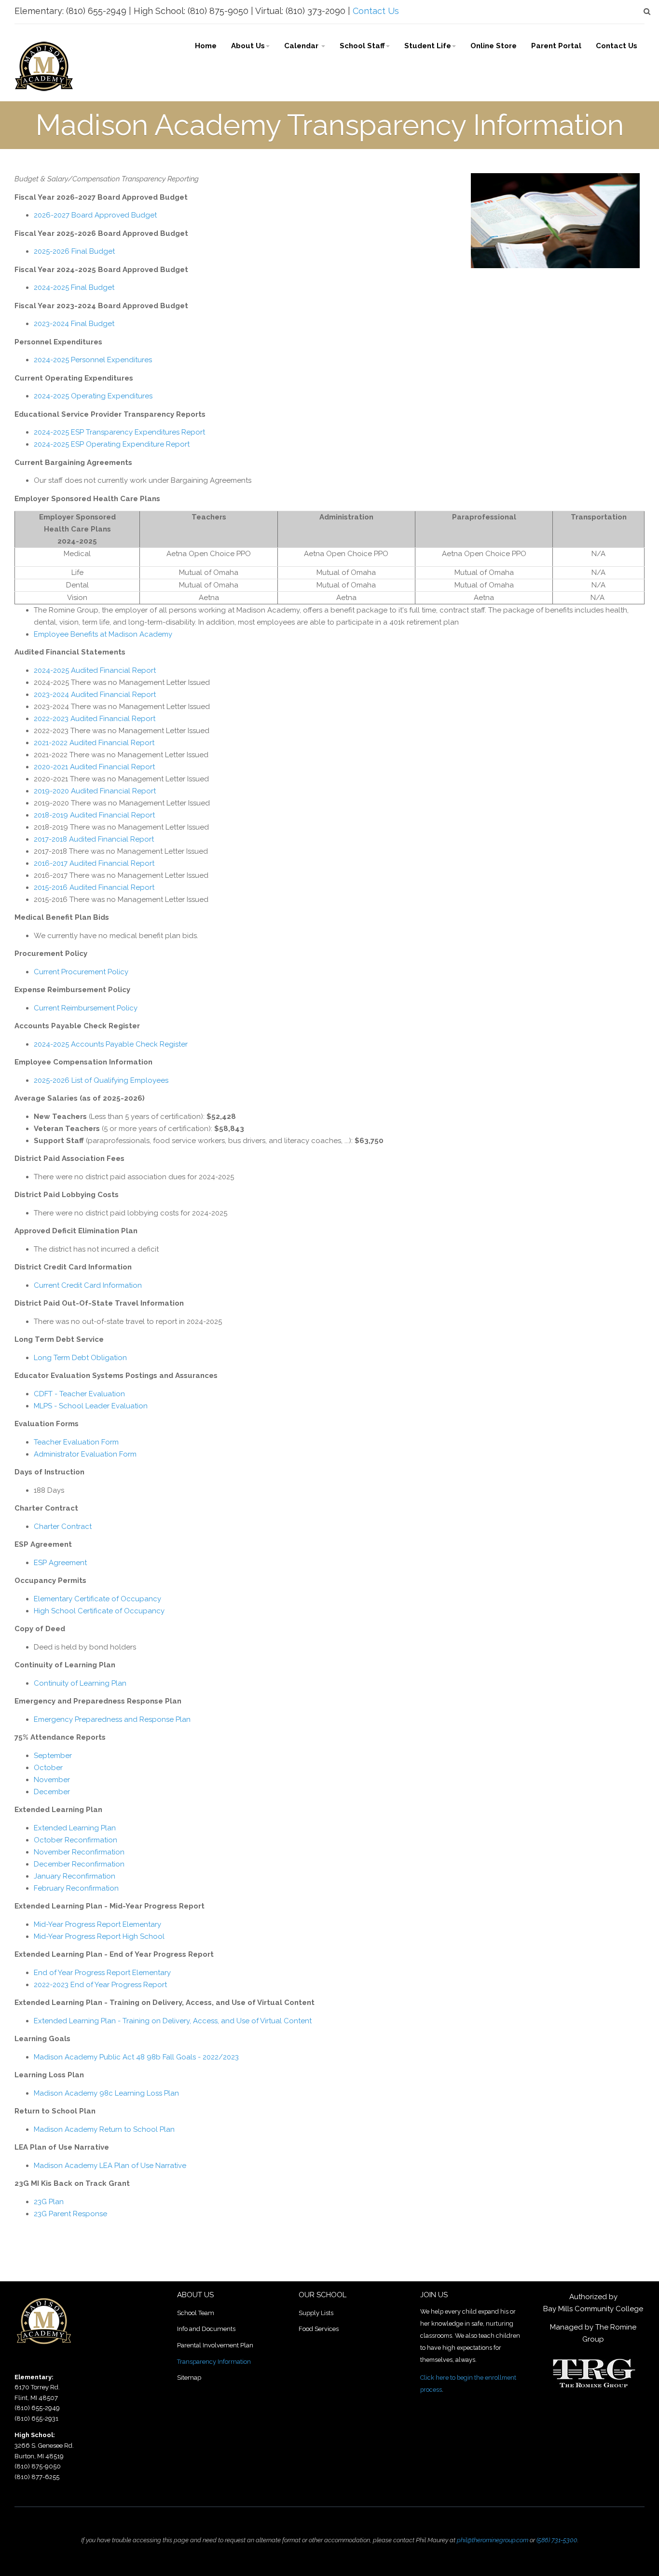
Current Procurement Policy (81, 972)
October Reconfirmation (76, 1840)
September (53, 1756)
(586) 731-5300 (557, 2540)
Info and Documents (206, 2329)
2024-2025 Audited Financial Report (95, 670)
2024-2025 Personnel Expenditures (93, 360)
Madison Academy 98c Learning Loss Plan (106, 2093)
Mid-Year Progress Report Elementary (97, 1924)
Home (206, 46)
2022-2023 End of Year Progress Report (100, 1985)
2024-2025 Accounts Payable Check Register (111, 1044)
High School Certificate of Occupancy (99, 1611)
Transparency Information (214, 2362)
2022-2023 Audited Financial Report (95, 719)
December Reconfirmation (79, 1864)
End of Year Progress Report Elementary (102, 1973)
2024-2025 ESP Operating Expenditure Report (112, 444)
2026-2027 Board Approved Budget (95, 215)
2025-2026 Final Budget (74, 251)
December (52, 1792)
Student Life (428, 46)
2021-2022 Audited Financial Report (94, 743)
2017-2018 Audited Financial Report (94, 839)
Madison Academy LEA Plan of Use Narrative (110, 2166)
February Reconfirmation (76, 1888)
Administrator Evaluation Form (85, 1454)
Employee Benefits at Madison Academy (103, 634)
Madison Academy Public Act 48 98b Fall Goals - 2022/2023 (136, 2057)
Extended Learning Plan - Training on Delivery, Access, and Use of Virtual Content (173, 2021)
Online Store (494, 46)
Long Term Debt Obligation (81, 1358)
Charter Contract (63, 1527)
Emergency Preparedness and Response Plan (112, 1719)
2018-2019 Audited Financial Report (94, 815)
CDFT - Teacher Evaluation (79, 1394)
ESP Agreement (60, 1563)
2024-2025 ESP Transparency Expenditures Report (119, 432)
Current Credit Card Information (88, 1285)
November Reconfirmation (79, 1852)
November (52, 1780)
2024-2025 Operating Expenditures (94, 396)
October (48, 1768)
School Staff (362, 46)
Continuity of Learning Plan (80, 1683)
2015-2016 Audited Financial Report (94, 887)
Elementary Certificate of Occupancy (97, 1599)
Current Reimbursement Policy (86, 1008)
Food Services (319, 2329)
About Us (248, 46)
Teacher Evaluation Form (76, 1442)
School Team (196, 2313)
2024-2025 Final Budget (74, 287)
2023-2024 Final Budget (74, 324)
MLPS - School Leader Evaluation (91, 1406)
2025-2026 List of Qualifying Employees (102, 1080)
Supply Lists (316, 2313)
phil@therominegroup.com (493, 2540)
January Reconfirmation (75, 1876)
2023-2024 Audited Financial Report (95, 695)
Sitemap (189, 2378)
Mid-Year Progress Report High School (99, 1936)
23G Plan (49, 2202)
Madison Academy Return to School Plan (104, 2129)
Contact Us (376, 11)
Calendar (302, 46)
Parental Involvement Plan (215, 2345)
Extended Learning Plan (75, 1828)
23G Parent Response (70, 2214)
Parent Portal (556, 46)
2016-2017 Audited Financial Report (94, 863)
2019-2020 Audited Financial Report (95, 791)
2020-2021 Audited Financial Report (94, 767)
